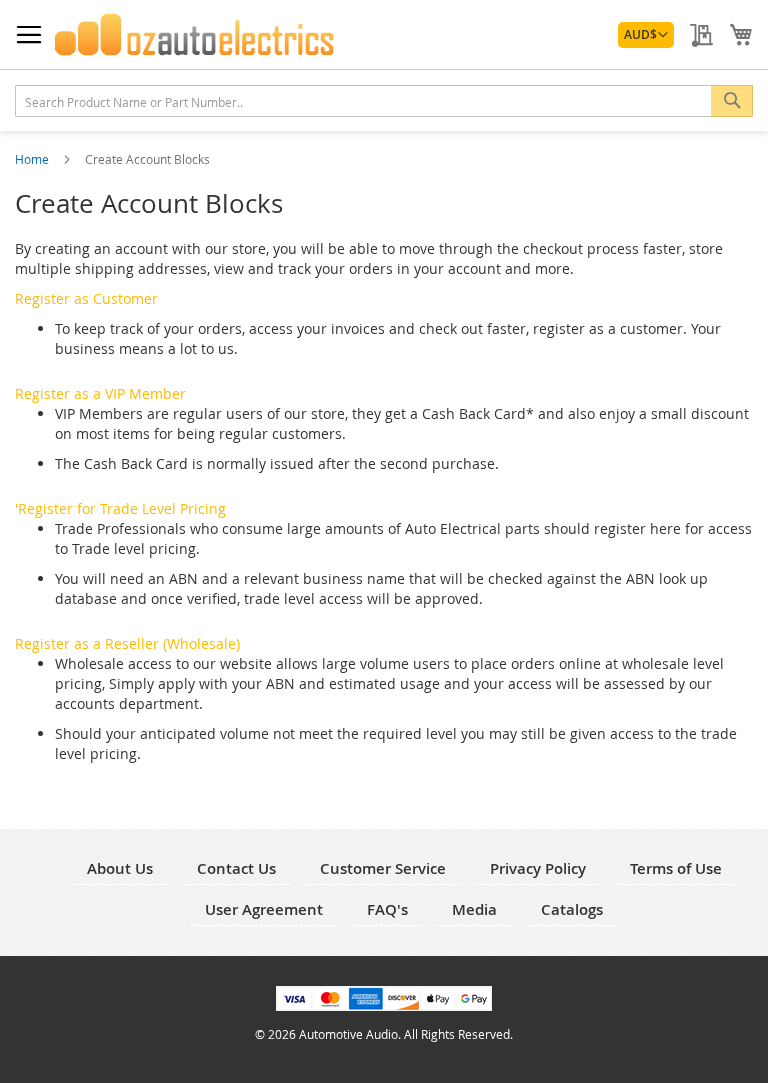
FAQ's (387, 909)
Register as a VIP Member (100, 393)
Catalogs (572, 909)
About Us (120, 868)
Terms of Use (676, 868)
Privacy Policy (538, 868)
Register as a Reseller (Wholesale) (127, 643)
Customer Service (383, 868)
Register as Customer (86, 298)
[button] (646, 35)
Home (33, 159)
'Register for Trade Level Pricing (120, 508)
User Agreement (264, 909)
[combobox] (384, 101)
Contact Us (236, 868)
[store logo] (195, 35)
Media (474, 909)
